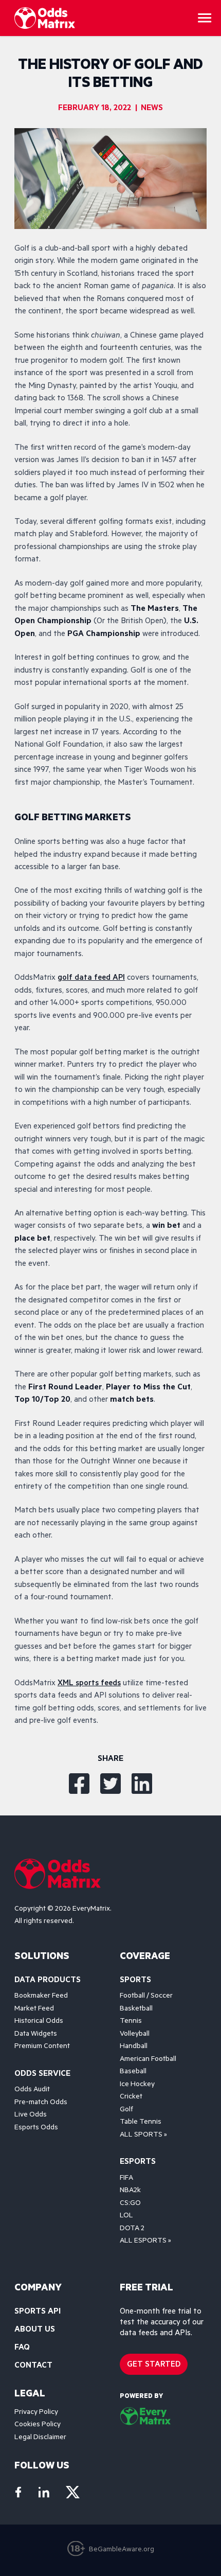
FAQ (22, 2348)
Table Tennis (141, 2123)
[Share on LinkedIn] (142, 1784)
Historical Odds (39, 2022)
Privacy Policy (36, 2413)
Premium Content (42, 2047)
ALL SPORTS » (143, 2136)
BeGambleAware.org (122, 2550)
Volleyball (135, 2035)
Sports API (38, 2312)
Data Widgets (36, 2035)
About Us (35, 2330)
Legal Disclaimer (40, 2438)
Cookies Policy (38, 2425)
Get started (154, 2365)
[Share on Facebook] (79, 1784)
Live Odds (31, 2115)
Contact (33, 2366)
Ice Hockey (137, 2085)
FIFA (126, 2179)
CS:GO (130, 2204)
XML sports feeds (89, 1684)
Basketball (136, 2009)
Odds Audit (32, 2090)
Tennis (131, 2022)
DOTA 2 (132, 2229)
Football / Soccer (146, 1997)
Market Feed (34, 2009)
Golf (126, 2110)
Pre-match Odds (41, 2103)
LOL (126, 2216)
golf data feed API (91, 978)
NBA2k (130, 2191)
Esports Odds (36, 2128)
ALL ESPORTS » (145, 2242)
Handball (134, 2047)
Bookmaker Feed (41, 1997)
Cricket (131, 2097)
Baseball (133, 2072)
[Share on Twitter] (110, 1784)
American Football (148, 2060)
